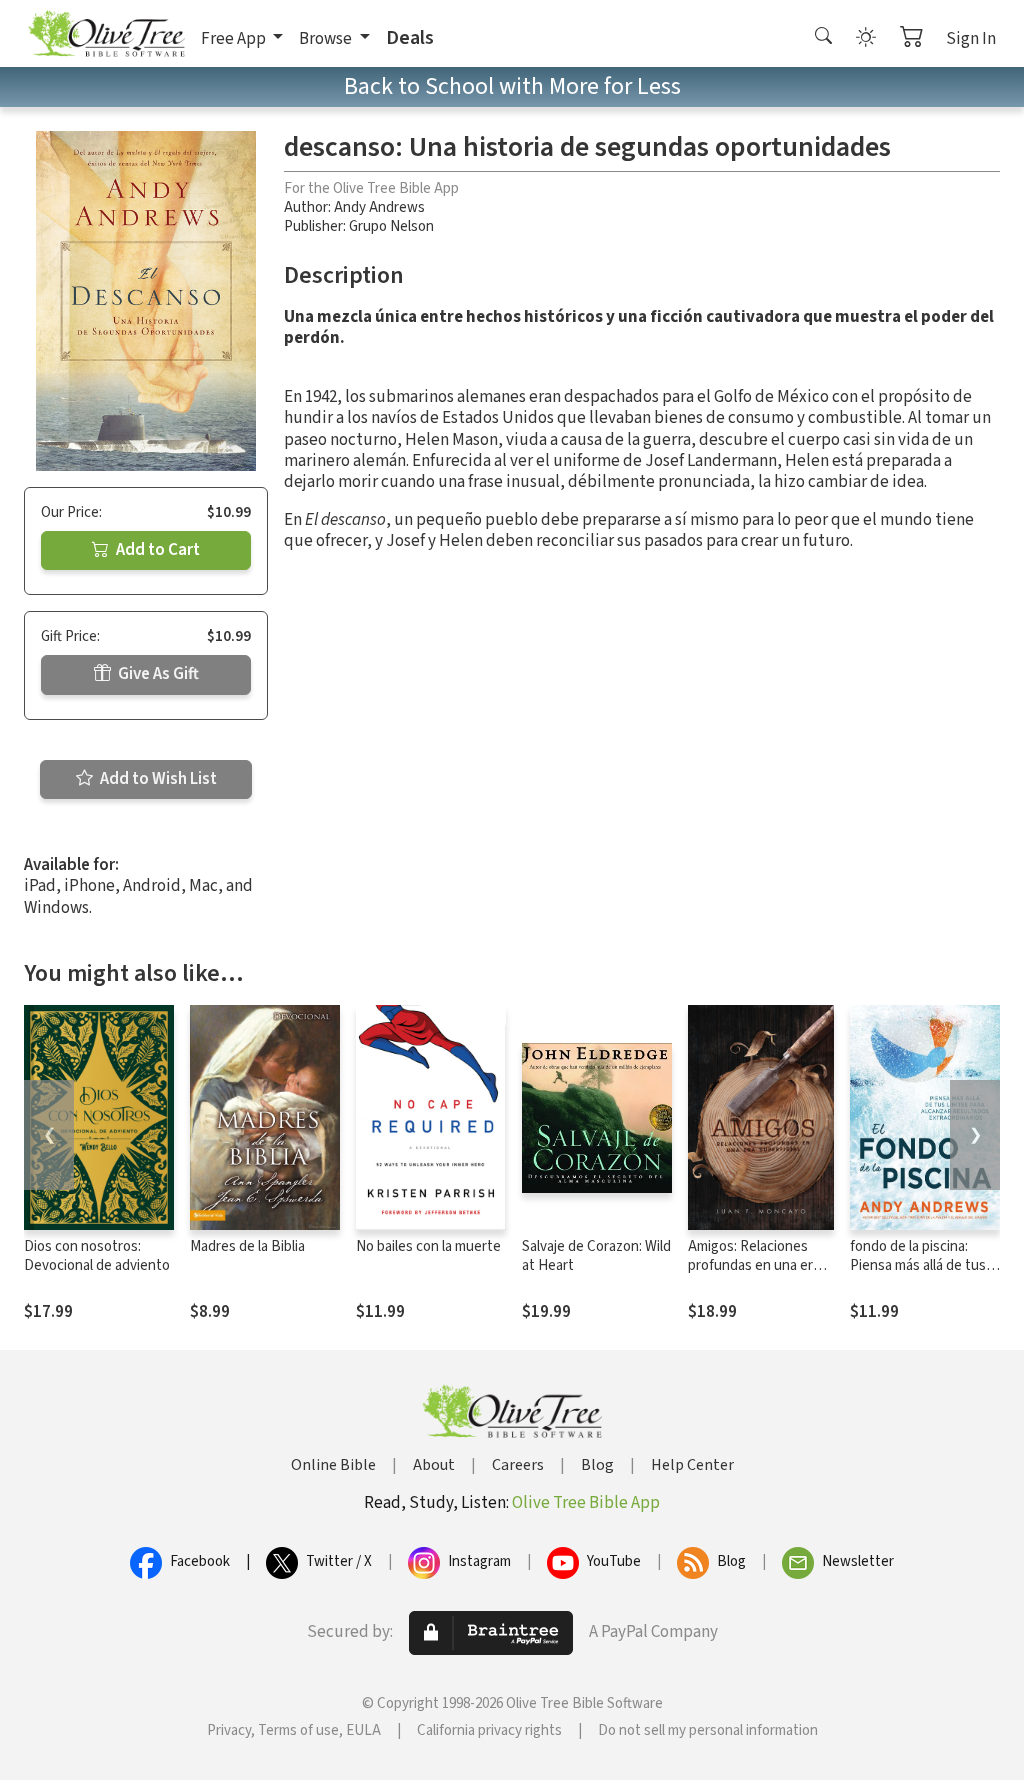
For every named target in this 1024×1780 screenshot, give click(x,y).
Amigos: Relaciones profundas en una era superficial (754, 1265)
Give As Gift (157, 674)
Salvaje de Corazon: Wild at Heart (596, 1256)
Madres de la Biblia (247, 1246)
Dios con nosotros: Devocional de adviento (97, 1256)
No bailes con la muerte (428, 1246)
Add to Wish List (157, 779)
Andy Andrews (379, 207)
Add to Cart (156, 550)
